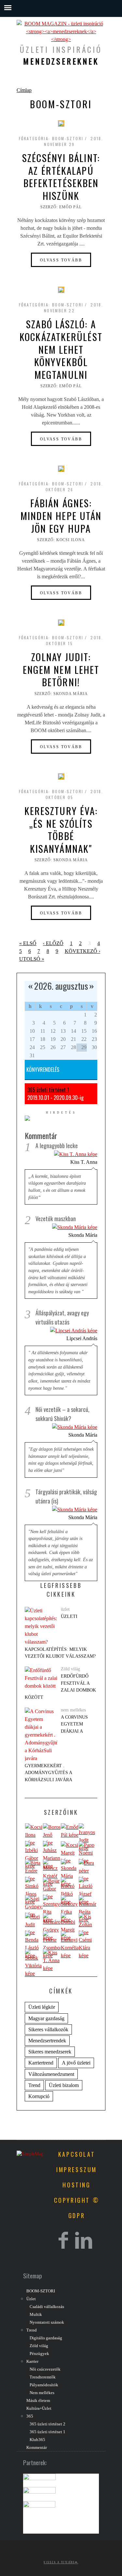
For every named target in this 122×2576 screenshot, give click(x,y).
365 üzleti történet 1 (48, 1090)
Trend (34, 2085)
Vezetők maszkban (56, 1219)
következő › (82, 951)
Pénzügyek (39, 2354)
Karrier (32, 2361)
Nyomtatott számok (47, 2322)
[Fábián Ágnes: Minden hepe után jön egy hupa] (61, 469)
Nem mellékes (42, 2393)
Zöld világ (70, 1669)
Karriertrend (41, 2063)
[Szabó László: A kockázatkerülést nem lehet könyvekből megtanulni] (61, 290)
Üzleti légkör (42, 2007)
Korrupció (39, 2096)
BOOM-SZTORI (41, 2291)
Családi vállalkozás (47, 2307)
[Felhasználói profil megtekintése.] (34, 1835)
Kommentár (37, 2448)
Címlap (24, 90)
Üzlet (31, 2299)
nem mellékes (73, 1710)
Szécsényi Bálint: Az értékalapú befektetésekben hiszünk (61, 177)
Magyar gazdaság (46, 2018)
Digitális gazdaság (46, 2338)
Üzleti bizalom (64, 2085)
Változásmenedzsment (51, 2074)
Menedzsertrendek (47, 2041)
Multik (36, 2315)
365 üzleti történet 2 (47, 2424)
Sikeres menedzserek (50, 2052)
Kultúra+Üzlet (39, 2408)
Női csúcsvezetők (45, 2369)
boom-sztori (68, 138)
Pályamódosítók (44, 2385)
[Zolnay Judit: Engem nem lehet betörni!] (61, 623)
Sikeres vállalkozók (48, 2029)
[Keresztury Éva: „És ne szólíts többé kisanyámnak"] (61, 777)
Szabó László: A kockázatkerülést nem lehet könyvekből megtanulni (61, 349)
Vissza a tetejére (59, 2562)
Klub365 (37, 2440)
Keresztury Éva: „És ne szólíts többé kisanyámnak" (61, 829)
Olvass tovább (61, 260)
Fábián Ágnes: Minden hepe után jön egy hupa (61, 515)
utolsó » (32, 959)
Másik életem (38, 2401)
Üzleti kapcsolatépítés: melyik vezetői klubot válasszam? (60, 1636)
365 (30, 2416)
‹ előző (53, 943)
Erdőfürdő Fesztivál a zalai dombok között (60, 1687)
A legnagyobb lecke (57, 1146)
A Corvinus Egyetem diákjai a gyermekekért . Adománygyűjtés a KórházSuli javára (56, 1748)
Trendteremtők (43, 2377)
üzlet (65, 1609)
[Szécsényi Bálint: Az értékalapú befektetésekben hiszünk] (61, 124)
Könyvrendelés (43, 1070)
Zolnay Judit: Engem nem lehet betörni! (61, 669)
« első (28, 943)
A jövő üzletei (76, 2063)
